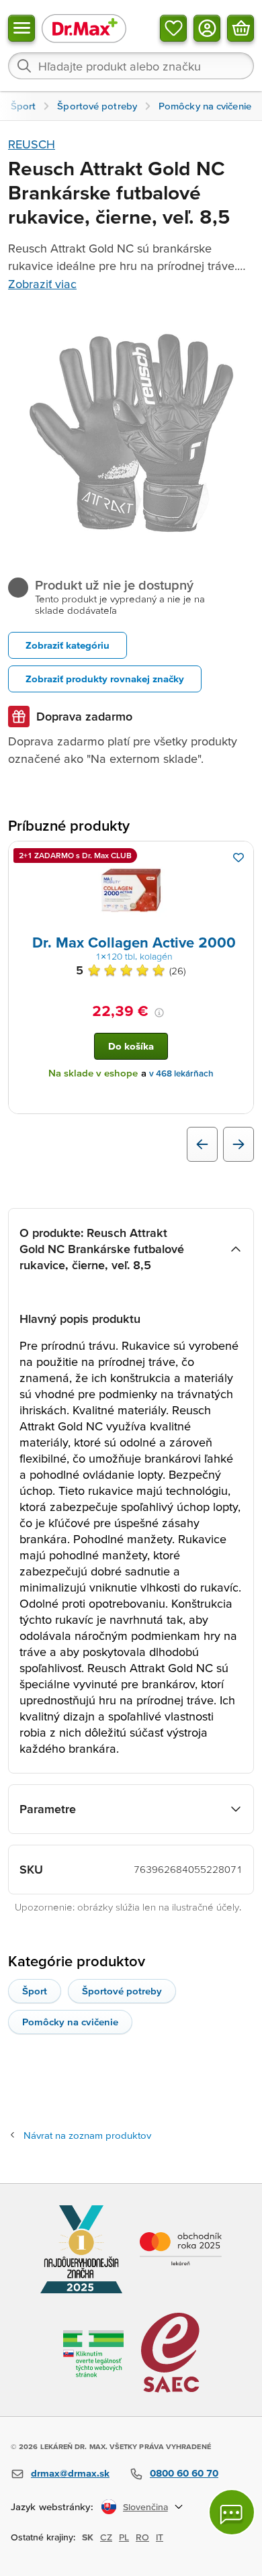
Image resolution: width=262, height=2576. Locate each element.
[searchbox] (131, 66)
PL (124, 2537)
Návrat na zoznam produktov (87, 2135)
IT (160, 2537)
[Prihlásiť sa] (207, 28)
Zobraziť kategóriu (68, 645)
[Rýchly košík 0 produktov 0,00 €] (241, 28)
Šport (35, 1991)
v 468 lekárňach (181, 1073)
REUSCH (32, 144)
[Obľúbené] (173, 28)
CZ (106, 2537)
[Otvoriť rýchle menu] (21, 28)
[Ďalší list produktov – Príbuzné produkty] (238, 1144)
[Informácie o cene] (159, 1013)
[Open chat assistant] (232, 2512)
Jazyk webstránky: (52, 2506)
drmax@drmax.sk (70, 2473)
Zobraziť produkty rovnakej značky (105, 679)
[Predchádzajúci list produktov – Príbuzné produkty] (202, 1144)
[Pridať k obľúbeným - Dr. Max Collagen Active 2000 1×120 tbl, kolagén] (238, 858)
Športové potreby (122, 1991)
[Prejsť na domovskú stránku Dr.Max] (84, 28)
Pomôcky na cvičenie (70, 2022)
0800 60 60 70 (184, 2473)
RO (142, 2537)
